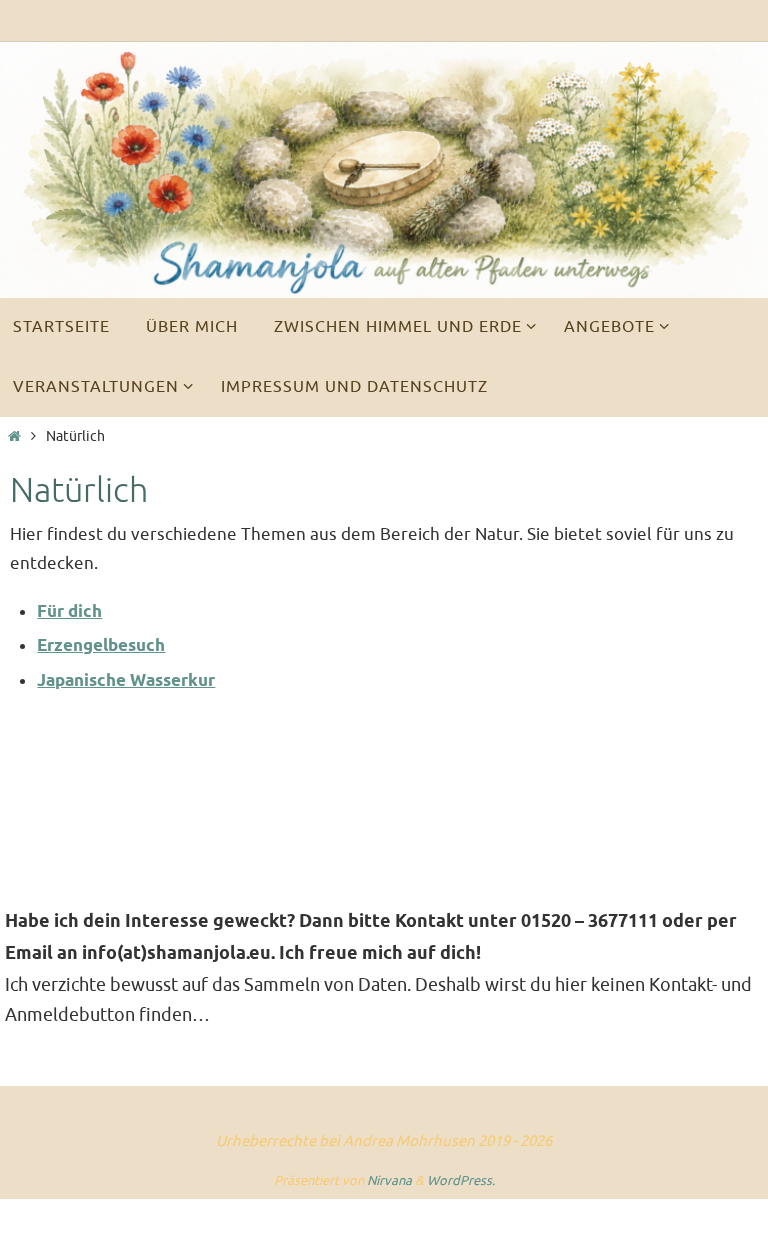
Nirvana (389, 1180)
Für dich (69, 612)
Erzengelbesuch (101, 646)
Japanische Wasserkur (126, 681)
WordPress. (461, 1180)
